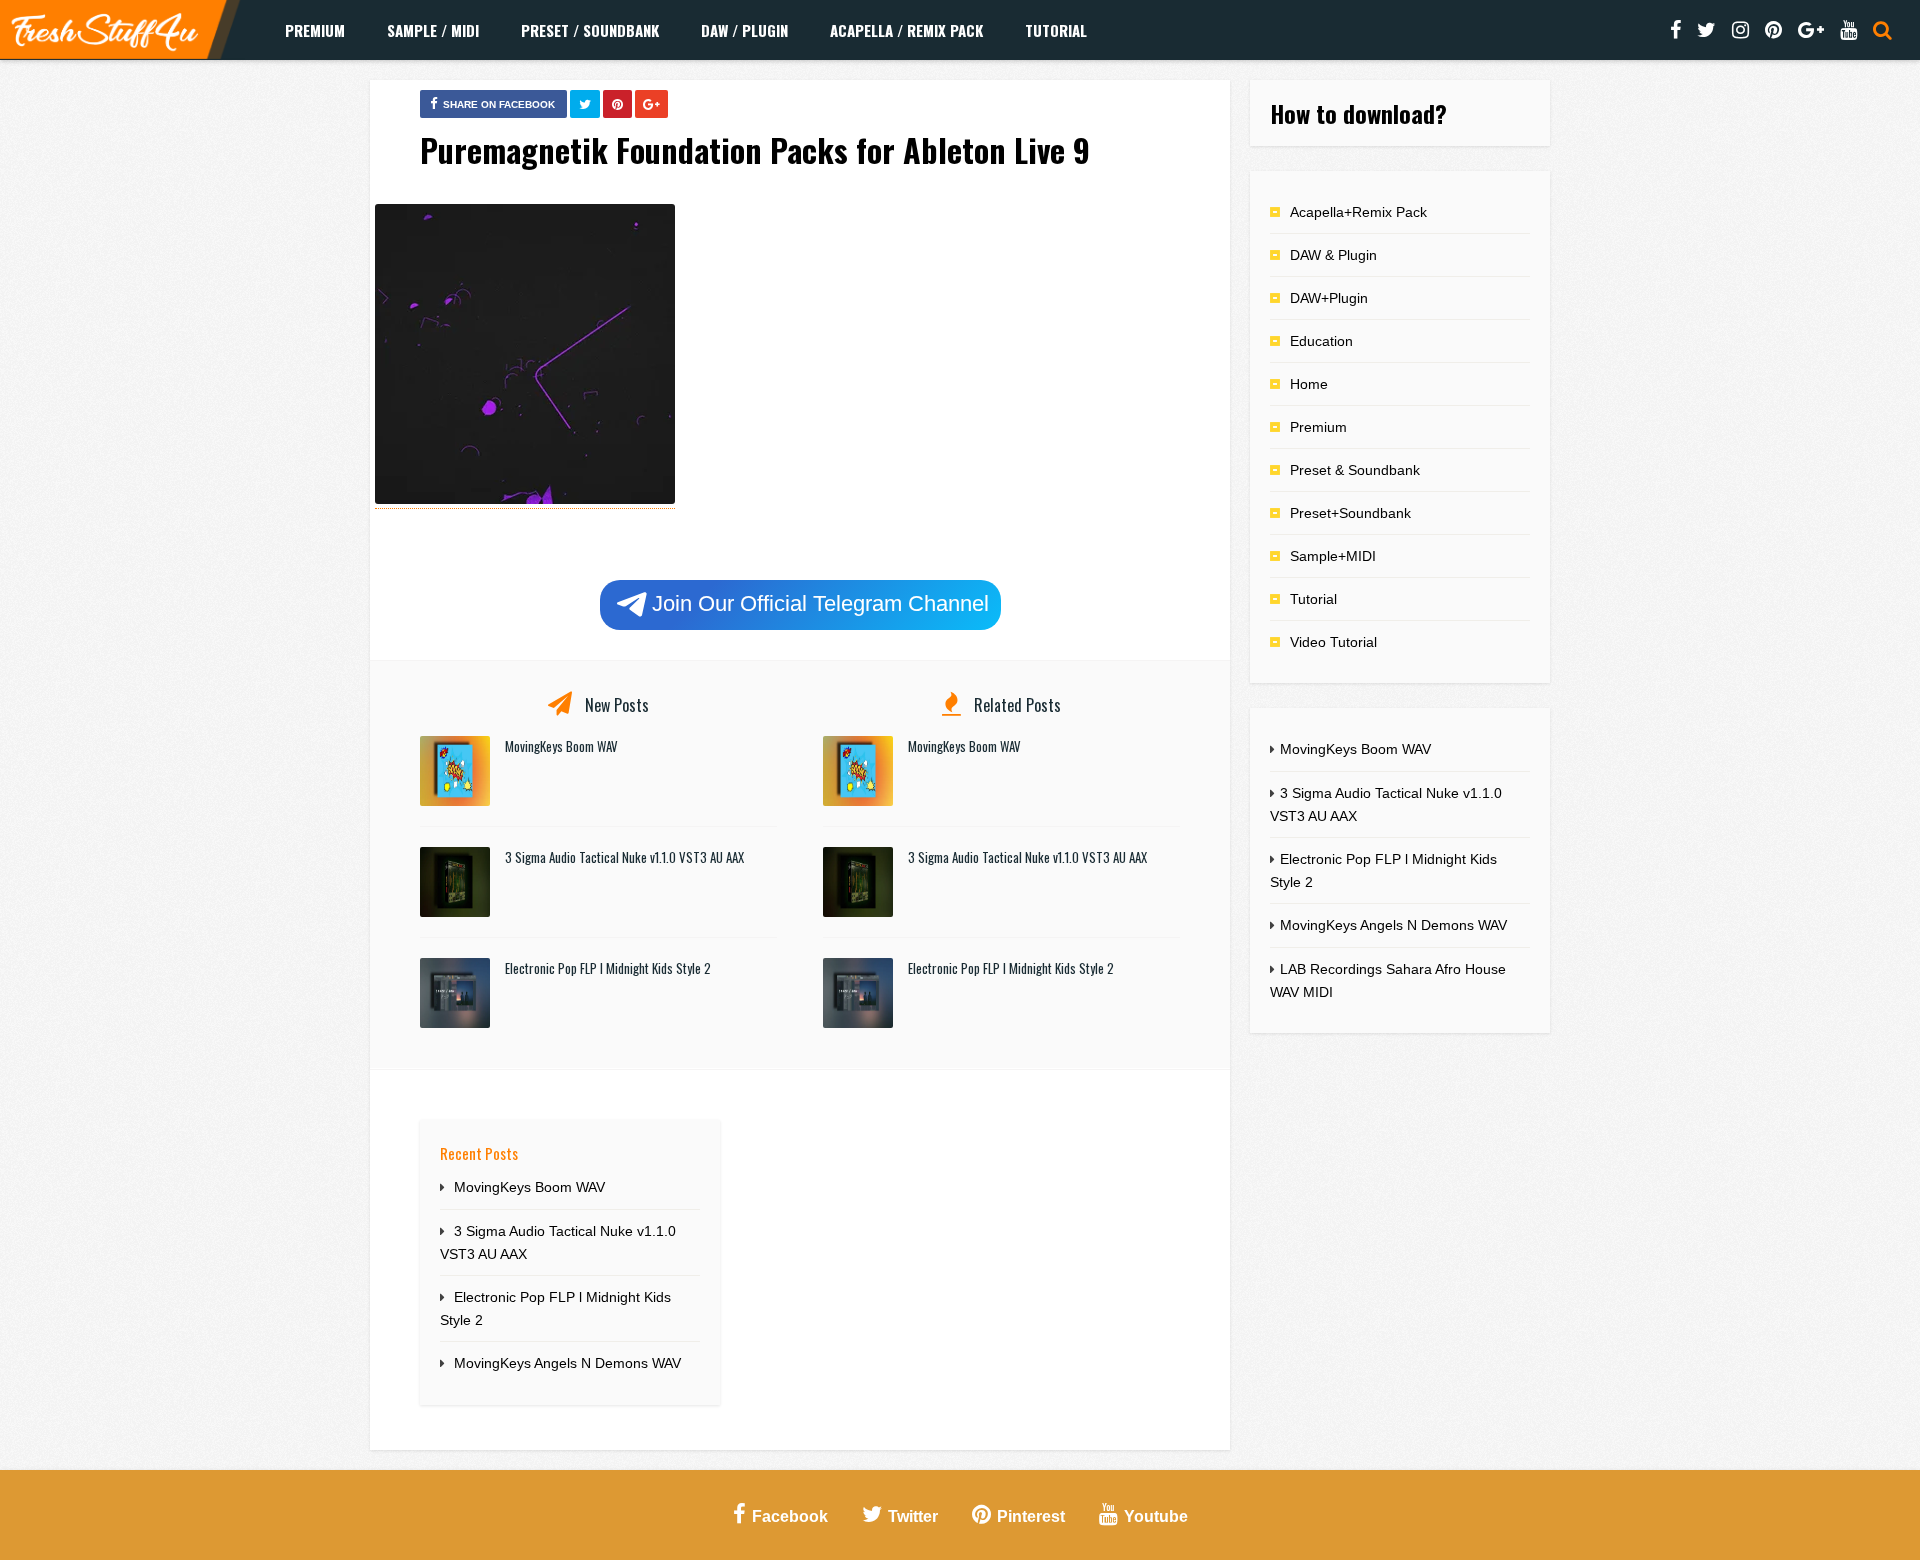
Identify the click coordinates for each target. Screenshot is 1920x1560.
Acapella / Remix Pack (906, 30)
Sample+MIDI (1333, 556)
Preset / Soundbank (590, 30)
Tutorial (1056, 30)
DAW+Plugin (1329, 298)
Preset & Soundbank (1355, 470)
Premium (315, 30)
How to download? (1358, 113)
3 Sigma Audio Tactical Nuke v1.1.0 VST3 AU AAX (624, 857)
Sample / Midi (433, 30)
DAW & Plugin (1333, 255)
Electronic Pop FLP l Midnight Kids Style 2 (608, 968)
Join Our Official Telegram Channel (820, 603)
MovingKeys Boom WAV (561, 746)
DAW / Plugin (744, 30)
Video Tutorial (1333, 642)
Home (1309, 384)
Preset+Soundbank (1350, 513)
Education (1321, 341)
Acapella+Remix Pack (1358, 212)
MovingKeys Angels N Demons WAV (567, 1363)
